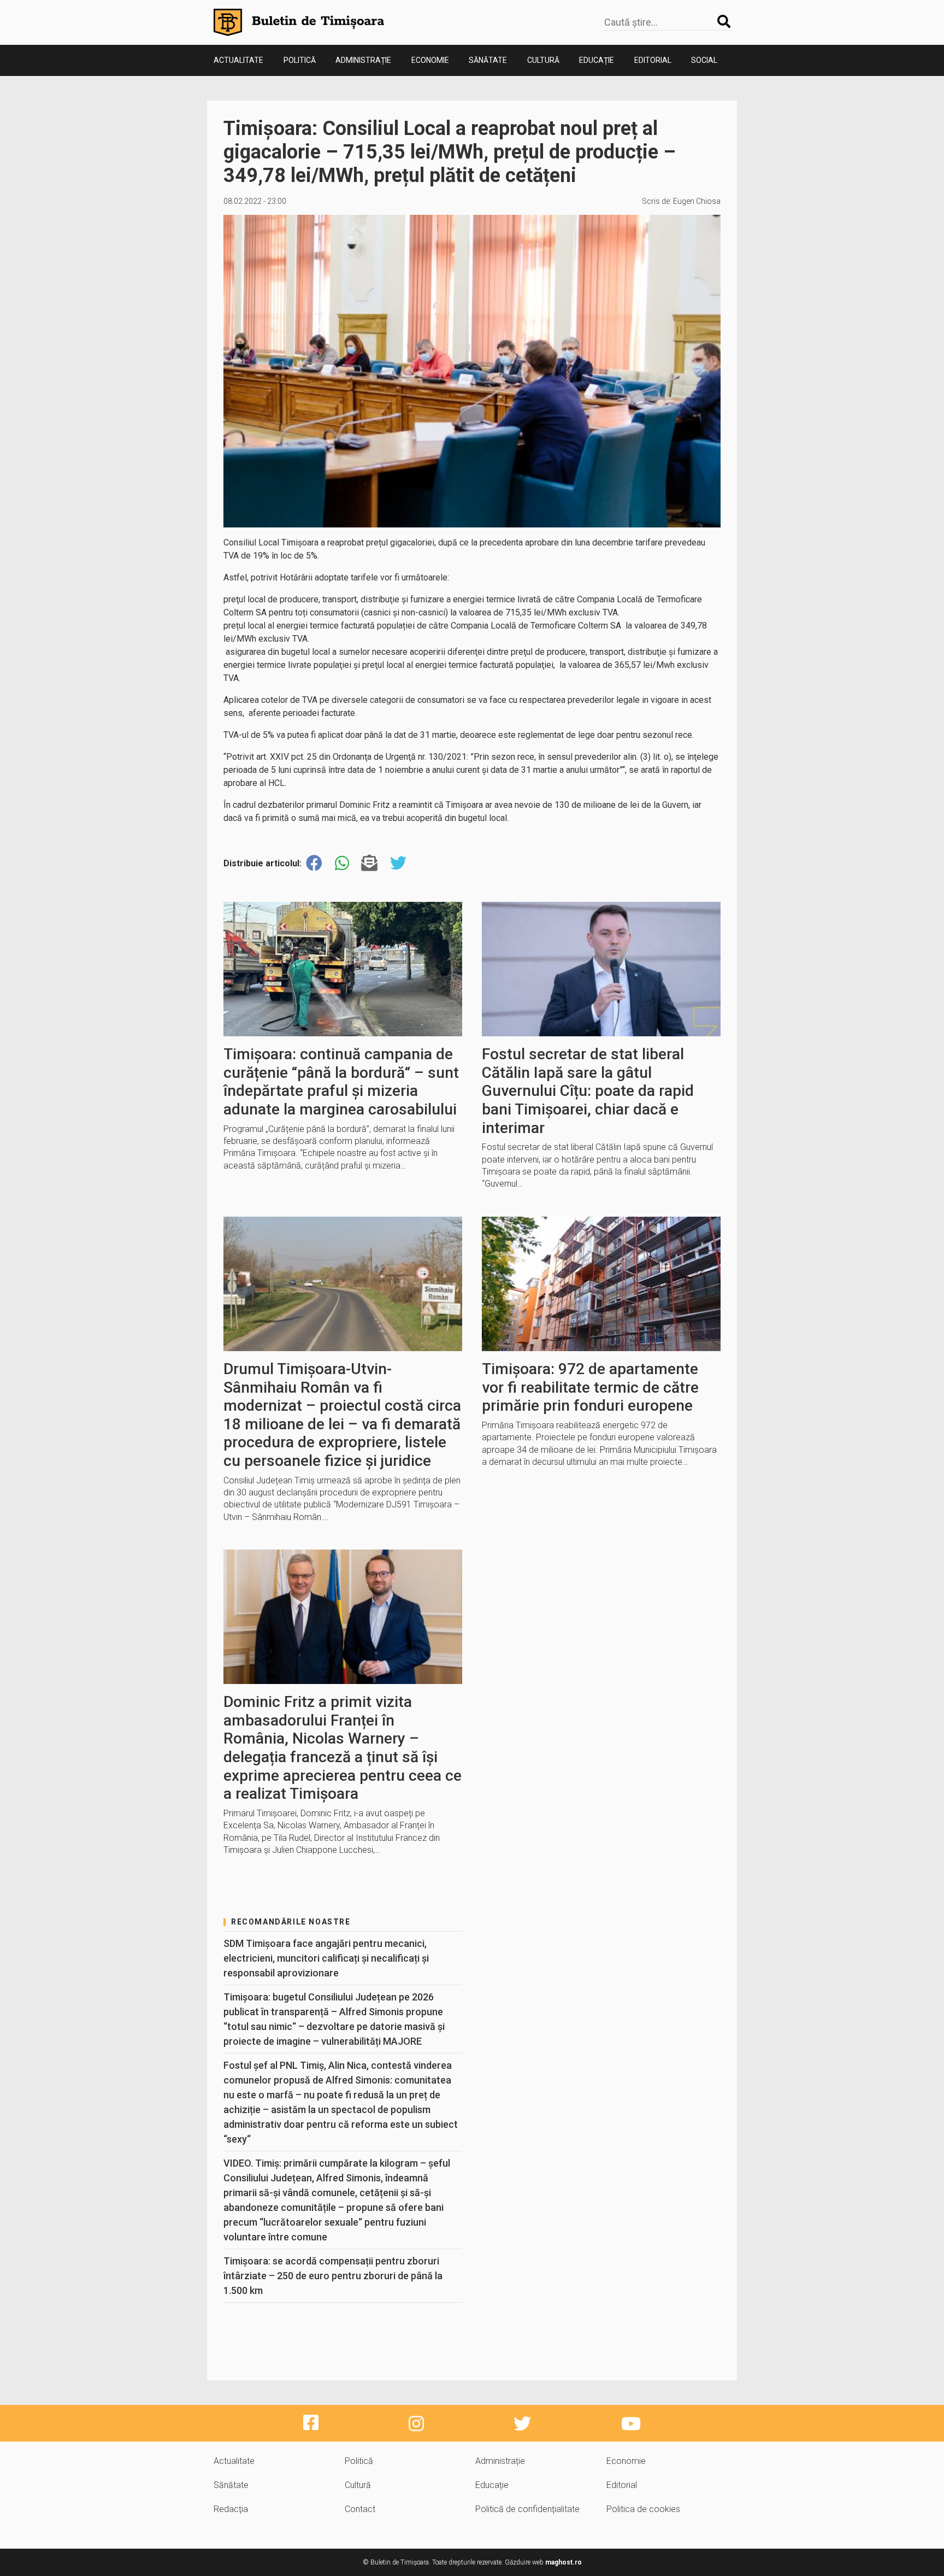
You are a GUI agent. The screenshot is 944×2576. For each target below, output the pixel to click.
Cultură (543, 60)
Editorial (653, 60)
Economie (430, 60)
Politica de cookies (643, 2509)
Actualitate (238, 60)
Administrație (363, 60)
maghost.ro (564, 2562)
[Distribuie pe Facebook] (314, 863)
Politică (300, 60)
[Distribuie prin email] (369, 863)
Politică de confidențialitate (527, 2509)
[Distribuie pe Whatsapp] (342, 863)
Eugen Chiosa (697, 201)
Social (704, 60)
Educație (597, 60)
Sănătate (488, 60)
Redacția (231, 2509)
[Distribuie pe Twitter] (398, 863)
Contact (360, 2509)
